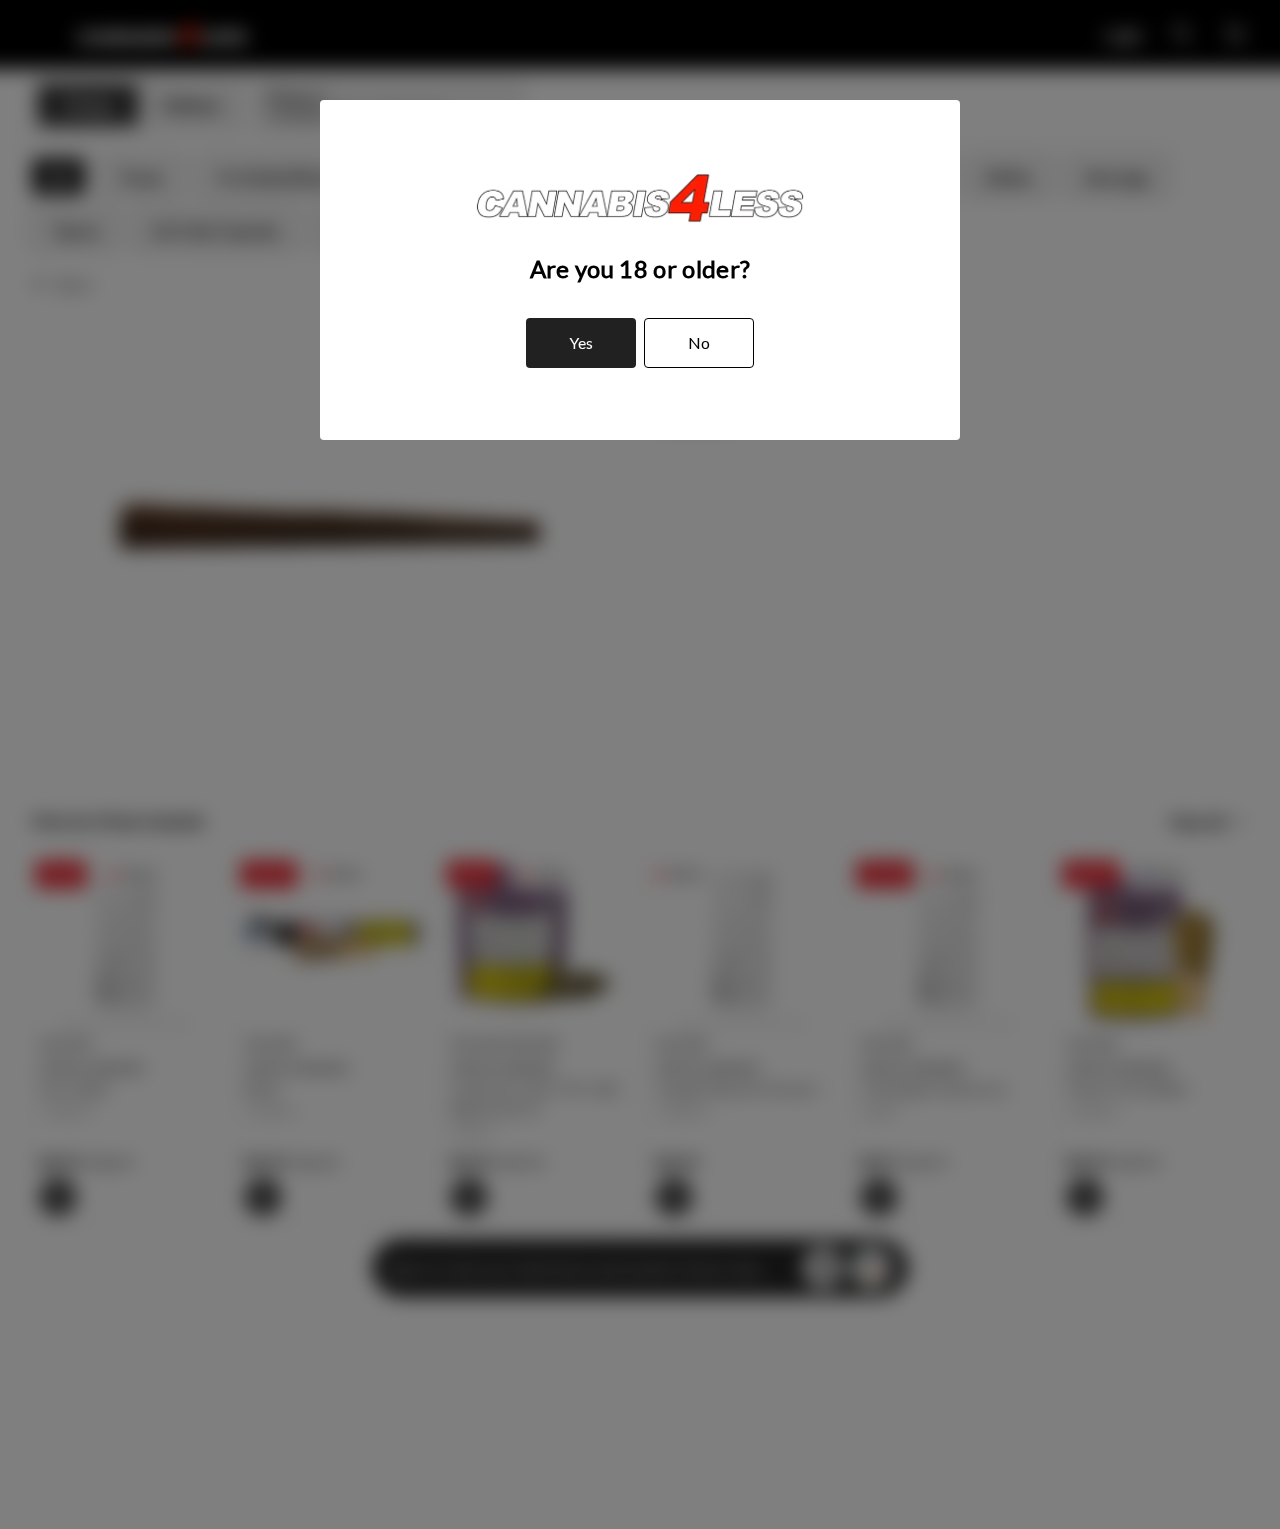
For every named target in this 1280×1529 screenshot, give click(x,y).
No (699, 342)
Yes (581, 342)
